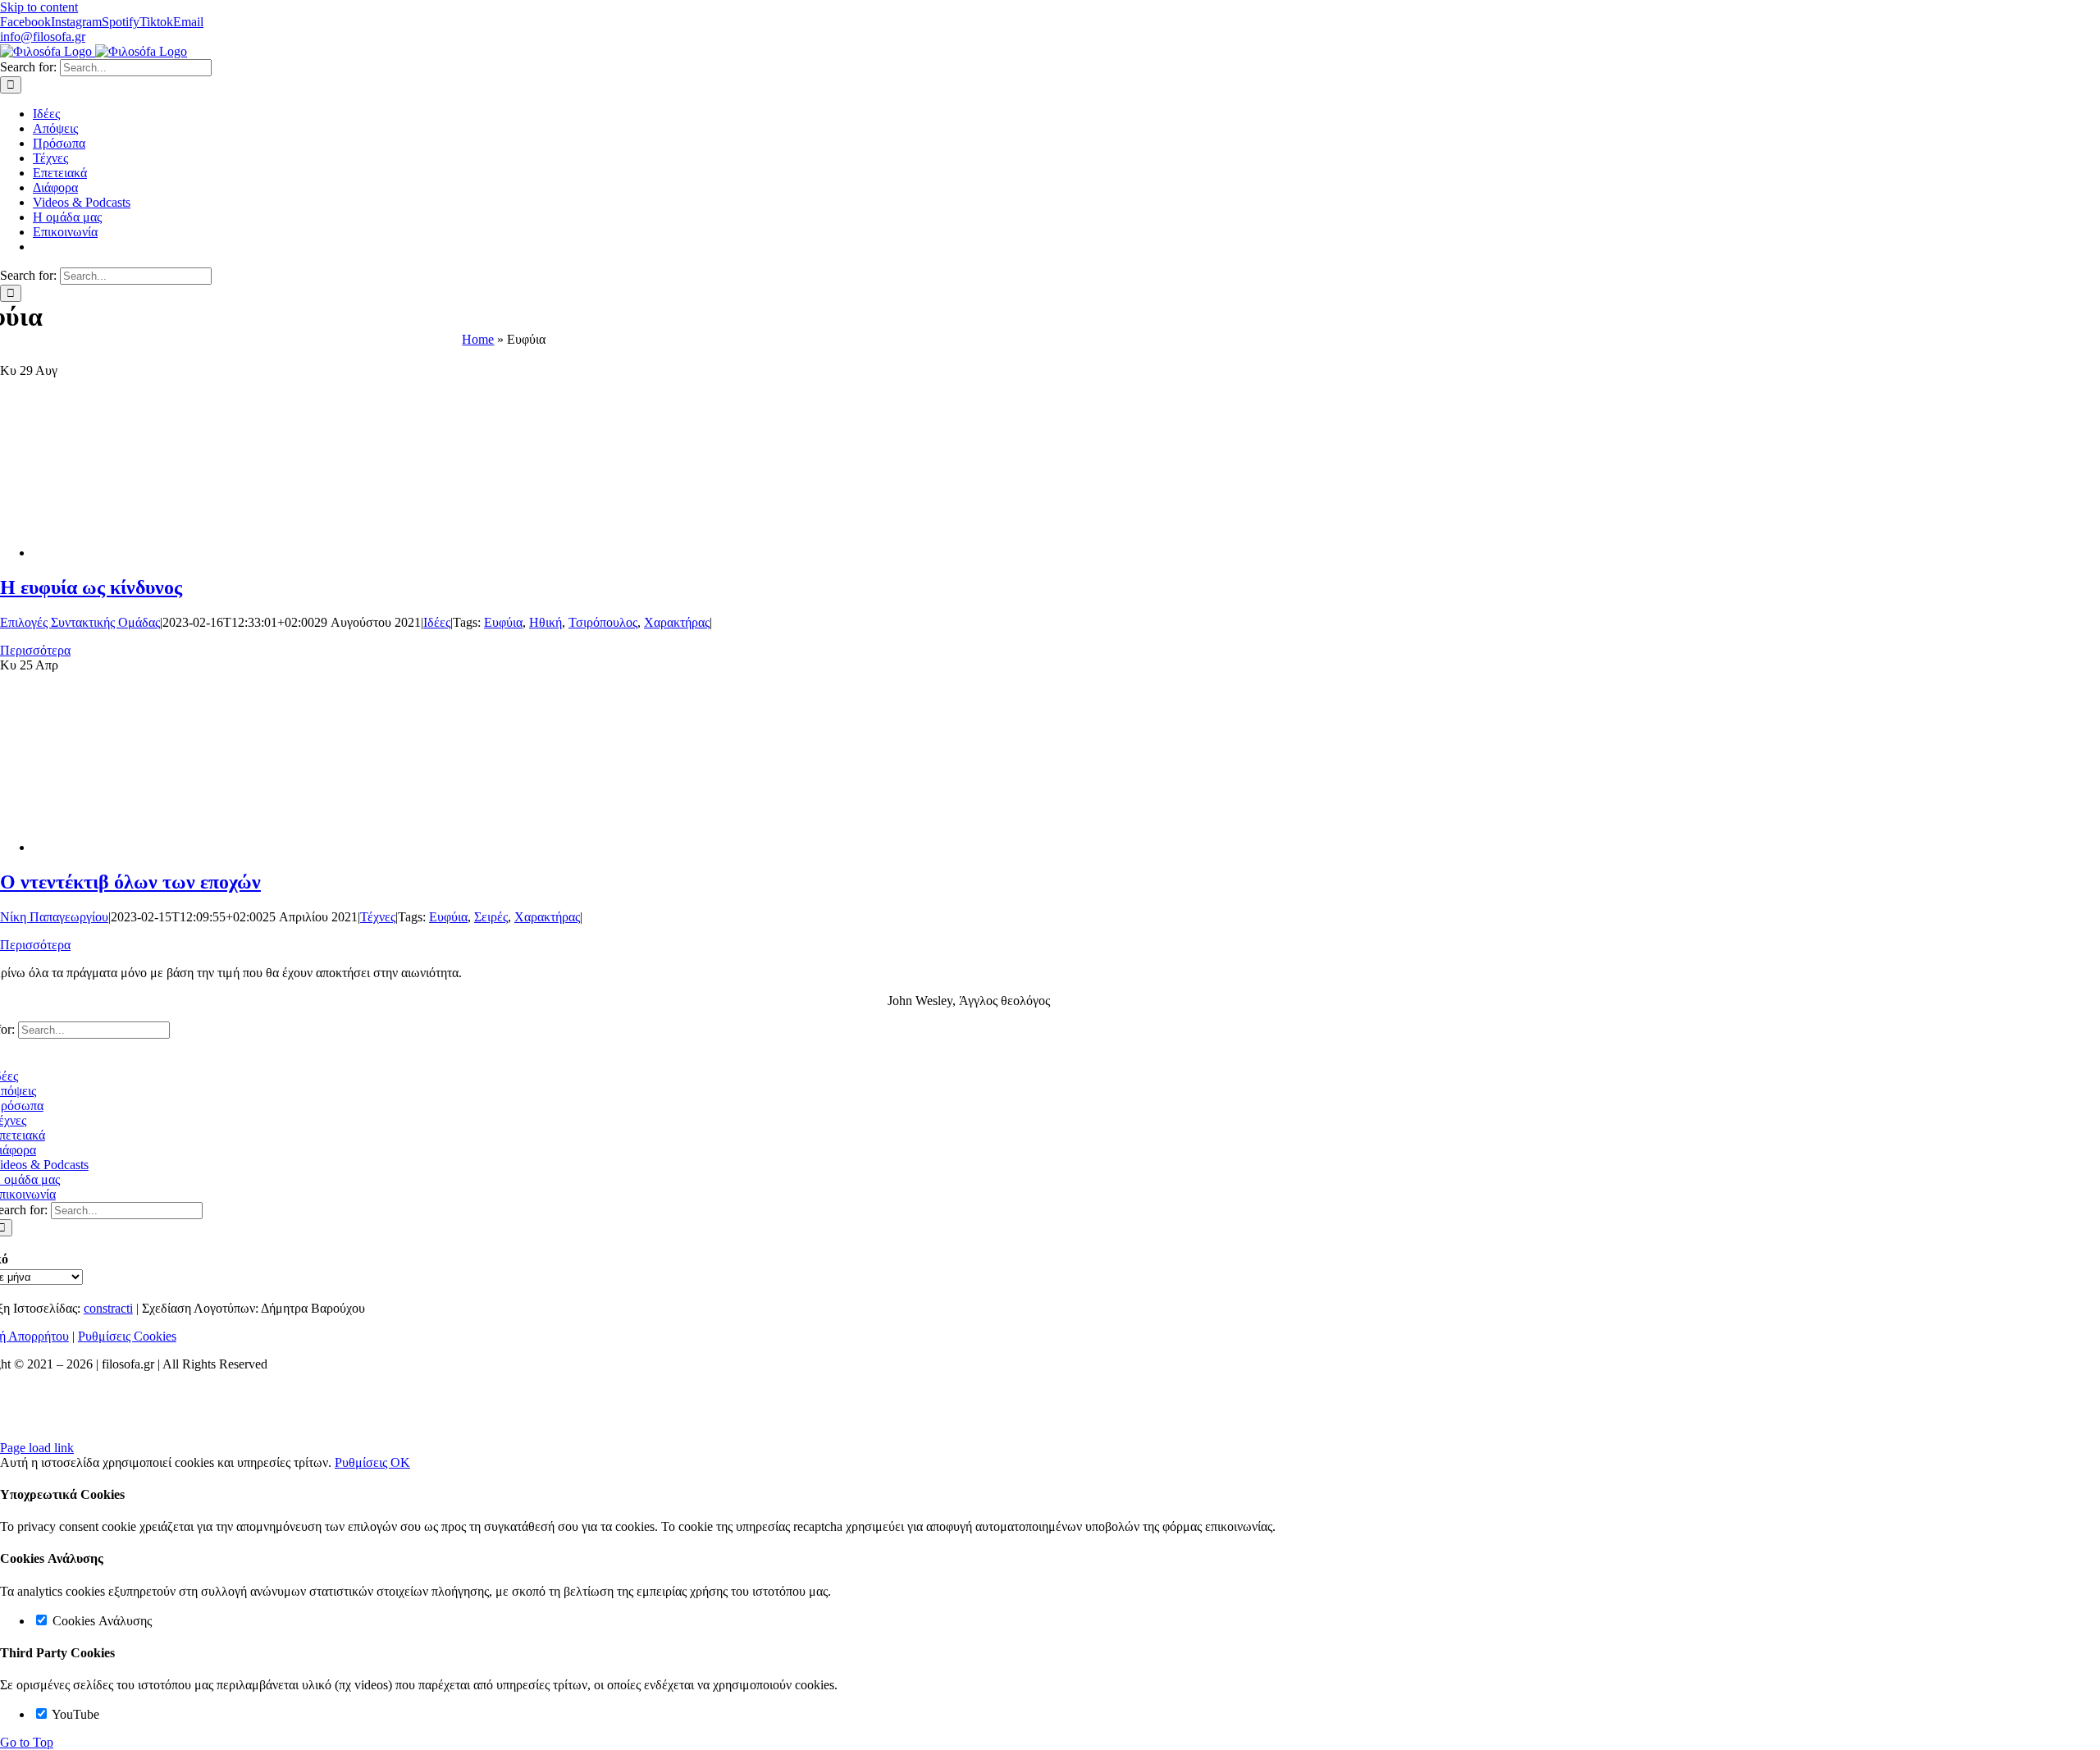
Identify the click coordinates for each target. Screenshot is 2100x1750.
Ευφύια (503, 622)
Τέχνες (378, 917)
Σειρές (491, 917)
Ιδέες (437, 622)
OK (400, 1462)
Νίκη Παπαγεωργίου (54, 917)
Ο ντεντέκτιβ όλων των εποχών (130, 882)
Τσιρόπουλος (603, 622)
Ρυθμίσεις (363, 1462)
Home (478, 339)
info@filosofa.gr (43, 37)
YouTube (74, 1714)
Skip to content (39, 7)
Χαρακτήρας (677, 622)
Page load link (37, 1448)
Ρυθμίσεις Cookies (127, 1336)
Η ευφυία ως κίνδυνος (91, 587)
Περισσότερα (35, 650)
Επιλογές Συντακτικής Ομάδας (80, 622)
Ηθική (546, 622)
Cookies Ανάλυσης (100, 1621)
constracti (108, 1308)
